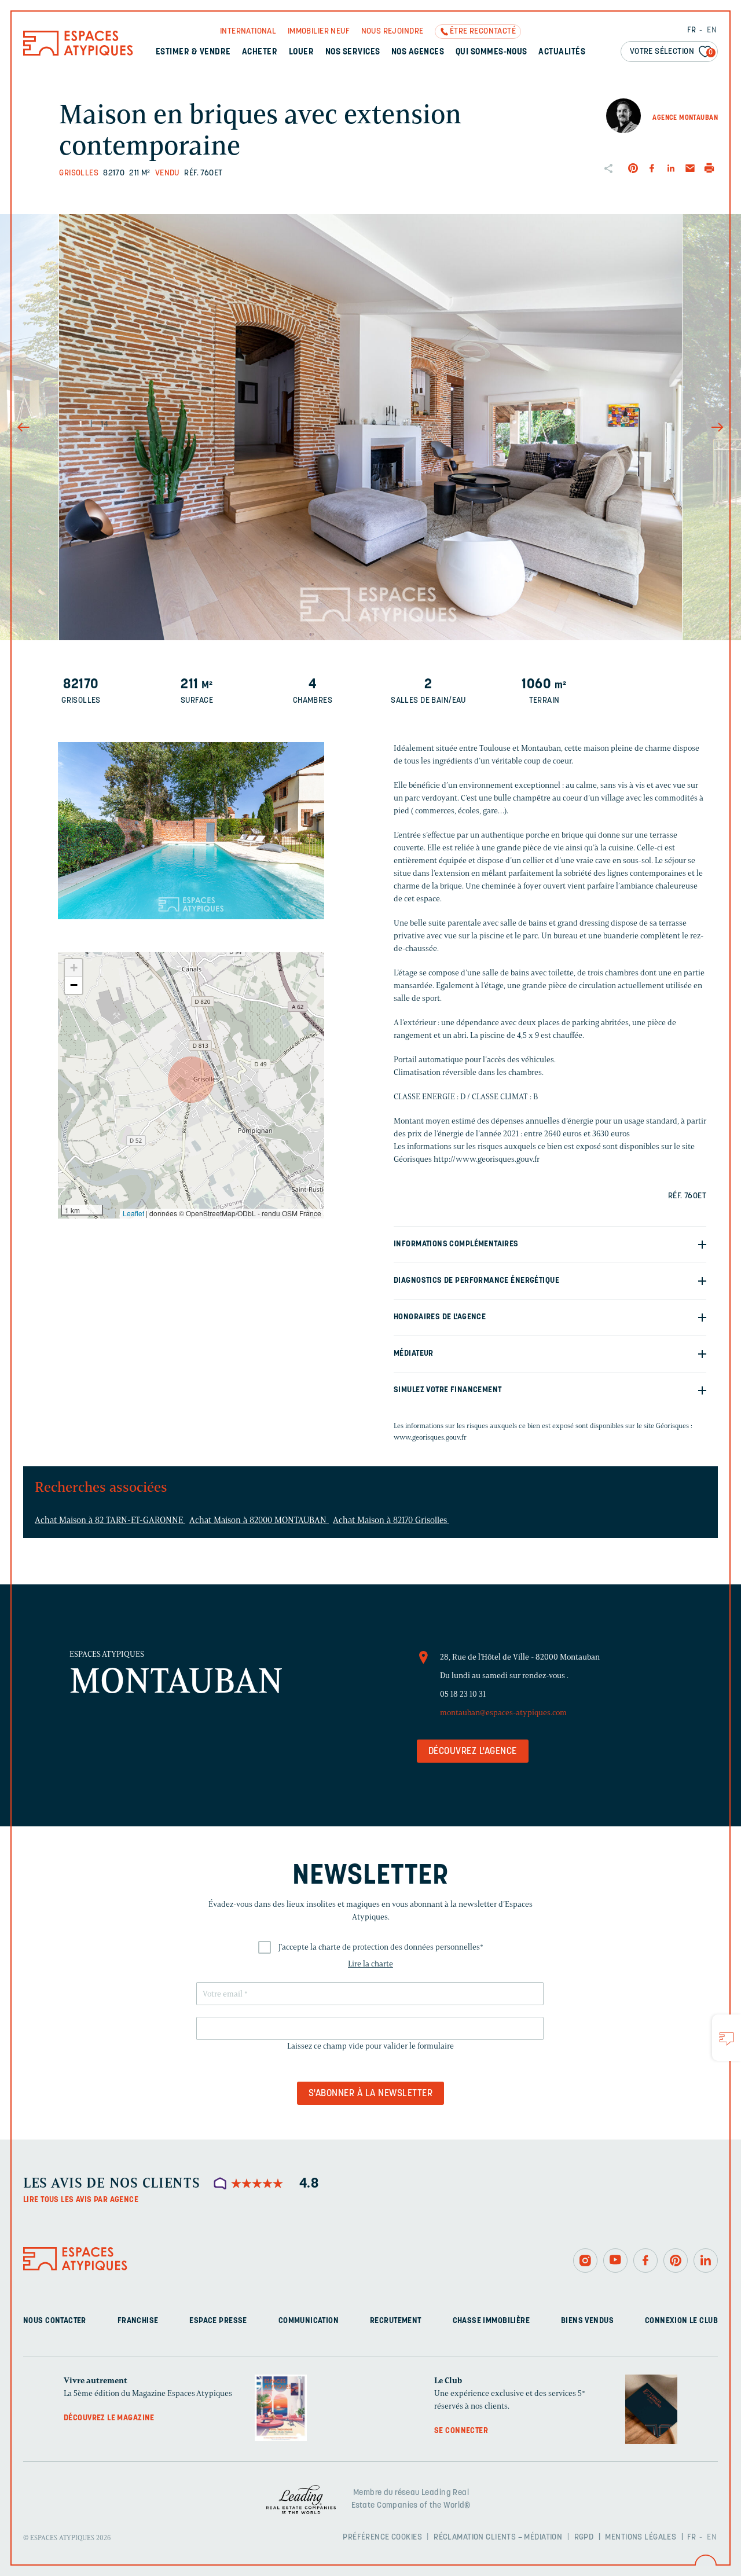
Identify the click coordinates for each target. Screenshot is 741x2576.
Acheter (260, 52)
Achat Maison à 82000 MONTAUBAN (259, 1520)
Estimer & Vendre (193, 52)
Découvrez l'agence (473, 1752)
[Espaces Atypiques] (78, 53)
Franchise (138, 2321)
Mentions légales (641, 2538)
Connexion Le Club (681, 2321)
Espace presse (218, 2321)
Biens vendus (587, 2321)
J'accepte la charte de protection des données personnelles (381, 1947)
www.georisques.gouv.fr (430, 1437)
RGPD (584, 2538)
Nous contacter (55, 2321)
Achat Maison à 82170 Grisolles (391, 1520)
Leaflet (133, 1213)
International (248, 32)
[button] (191, 1080)
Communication (309, 2321)
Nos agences (418, 52)
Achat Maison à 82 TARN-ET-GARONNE (110, 1520)
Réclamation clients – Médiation (498, 2538)
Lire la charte (370, 1964)
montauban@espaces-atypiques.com (503, 1713)
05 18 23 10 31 (463, 1694)
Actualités (562, 52)
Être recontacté (483, 32)
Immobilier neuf (319, 32)
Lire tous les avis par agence (81, 2200)
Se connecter (461, 2431)
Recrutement (396, 2321)
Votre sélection (672, 52)
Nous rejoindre (392, 32)
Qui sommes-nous (491, 52)
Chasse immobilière (491, 2321)
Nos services (353, 52)
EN (712, 30)
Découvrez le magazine (109, 2418)
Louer (301, 52)
